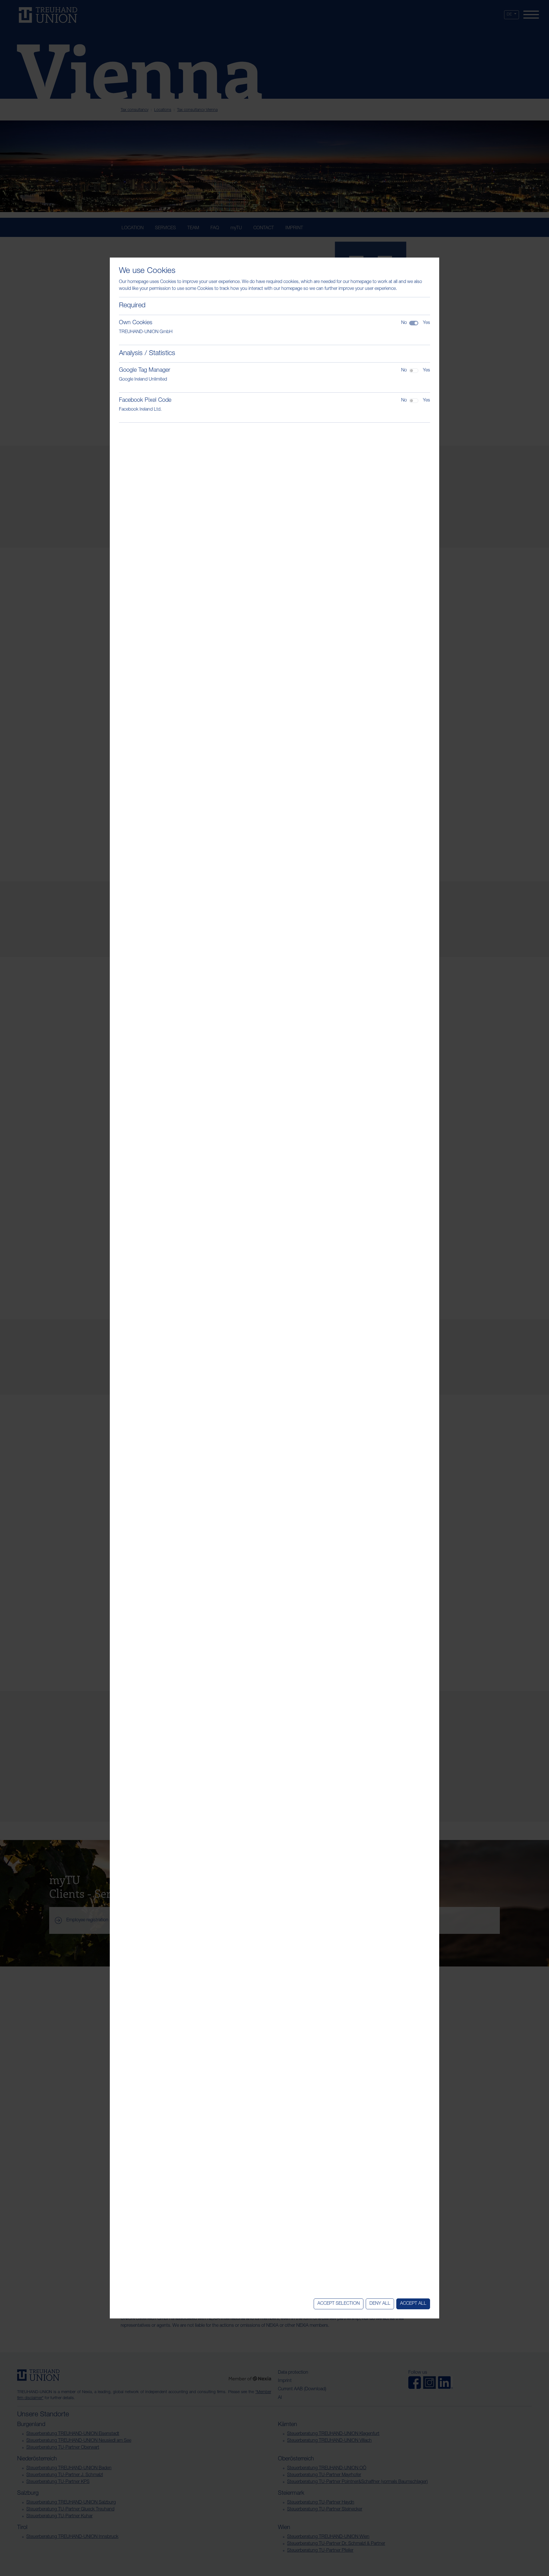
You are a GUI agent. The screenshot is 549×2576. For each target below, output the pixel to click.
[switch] (414, 371)
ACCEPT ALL (413, 2304)
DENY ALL (380, 2304)
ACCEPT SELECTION (339, 2304)
